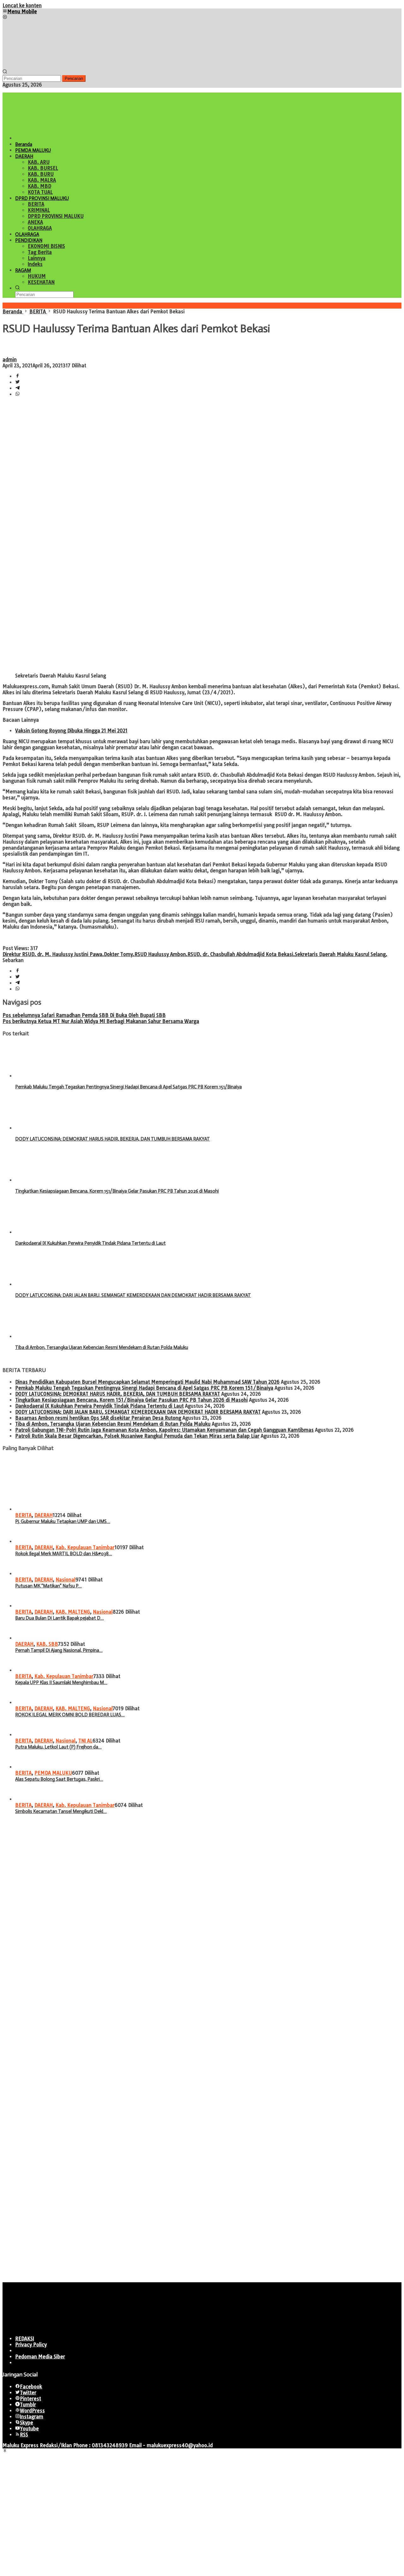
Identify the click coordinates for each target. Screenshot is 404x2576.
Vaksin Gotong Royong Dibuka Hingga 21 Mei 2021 (71, 731)
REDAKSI (25, 2339)
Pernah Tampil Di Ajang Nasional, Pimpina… (59, 1650)
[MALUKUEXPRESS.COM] (50, 66)
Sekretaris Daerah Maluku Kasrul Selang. (341, 954)
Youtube (29, 2429)
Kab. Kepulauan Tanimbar (85, 1547)
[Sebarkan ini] (18, 376)
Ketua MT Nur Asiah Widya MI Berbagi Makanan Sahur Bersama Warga (101, 1021)
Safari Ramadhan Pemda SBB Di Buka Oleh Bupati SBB (84, 1015)
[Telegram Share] (18, 388)
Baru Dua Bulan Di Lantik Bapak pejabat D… (59, 1618)
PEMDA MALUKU (53, 1773)
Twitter (28, 2393)
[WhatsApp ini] (18, 394)
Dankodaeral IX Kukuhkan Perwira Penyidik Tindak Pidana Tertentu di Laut (90, 1243)
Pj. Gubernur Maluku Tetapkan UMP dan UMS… (63, 1521)
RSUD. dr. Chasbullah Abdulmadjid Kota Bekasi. (241, 954)
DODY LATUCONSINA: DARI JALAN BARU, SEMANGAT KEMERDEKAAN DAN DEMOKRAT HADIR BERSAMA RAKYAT (133, 1295)
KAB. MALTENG (73, 1612)
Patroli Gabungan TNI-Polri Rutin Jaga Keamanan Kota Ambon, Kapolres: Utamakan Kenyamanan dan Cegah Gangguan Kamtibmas (164, 1430)
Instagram (32, 2417)
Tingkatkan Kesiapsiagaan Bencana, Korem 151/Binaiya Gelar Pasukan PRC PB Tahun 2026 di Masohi (117, 1191)
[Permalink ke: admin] (9, 354)
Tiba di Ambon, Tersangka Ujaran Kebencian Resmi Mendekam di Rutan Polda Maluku (102, 1347)
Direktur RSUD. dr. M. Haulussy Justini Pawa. (53, 954)
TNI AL (85, 1741)
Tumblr (28, 2405)
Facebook (31, 2387)
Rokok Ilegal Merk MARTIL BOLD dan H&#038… (64, 1554)
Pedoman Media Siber (40, 2357)
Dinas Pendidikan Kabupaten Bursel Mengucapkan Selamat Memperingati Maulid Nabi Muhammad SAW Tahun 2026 (147, 1382)
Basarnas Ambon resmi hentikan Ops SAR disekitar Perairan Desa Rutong (98, 1418)
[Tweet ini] (18, 382)
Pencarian (74, 78)
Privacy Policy (31, 2345)
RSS (24, 2435)
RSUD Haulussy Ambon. (161, 954)
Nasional (65, 1580)
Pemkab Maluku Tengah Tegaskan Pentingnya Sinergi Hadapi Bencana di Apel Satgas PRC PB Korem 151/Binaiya (128, 1087)
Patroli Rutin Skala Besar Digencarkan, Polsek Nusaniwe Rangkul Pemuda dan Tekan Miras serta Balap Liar (137, 1436)
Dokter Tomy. (119, 954)
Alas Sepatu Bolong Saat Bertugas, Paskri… (59, 1779)
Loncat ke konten (22, 6)
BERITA (23, 1515)
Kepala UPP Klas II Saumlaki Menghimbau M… (61, 1682)
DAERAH (44, 1515)
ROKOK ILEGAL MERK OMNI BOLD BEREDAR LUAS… (70, 1715)
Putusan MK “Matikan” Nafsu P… (48, 1586)
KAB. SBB (47, 1644)
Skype (27, 2423)
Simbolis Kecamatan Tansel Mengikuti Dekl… (61, 1811)
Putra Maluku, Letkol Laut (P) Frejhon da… (58, 1747)
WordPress (32, 2411)
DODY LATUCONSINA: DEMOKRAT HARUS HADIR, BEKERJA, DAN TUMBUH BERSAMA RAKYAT (113, 1139)
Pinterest (30, 2399)
